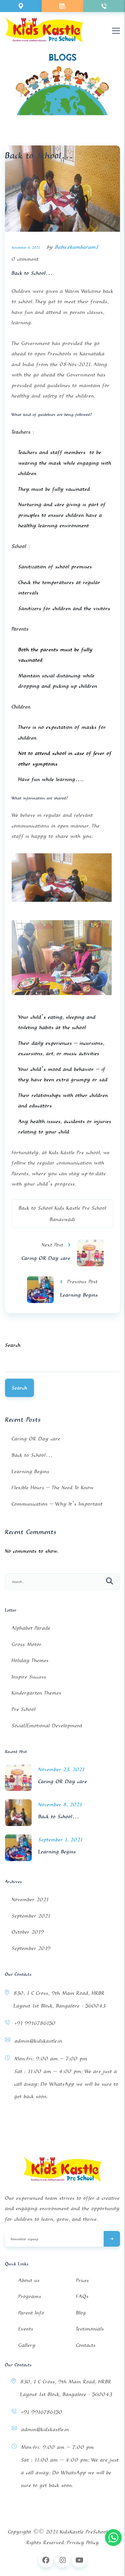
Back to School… (32, 273)
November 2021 (30, 1899)
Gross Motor (27, 1644)
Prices (82, 2280)
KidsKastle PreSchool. (84, 2532)
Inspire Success (29, 1677)
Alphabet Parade (31, 1628)
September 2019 (31, 1948)
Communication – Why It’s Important (57, 1504)
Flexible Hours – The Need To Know (53, 1487)
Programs (30, 2296)
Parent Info (31, 2313)
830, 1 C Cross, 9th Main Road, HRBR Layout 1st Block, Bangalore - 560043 (60, 1999)
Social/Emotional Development (47, 1725)
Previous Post (82, 1281)
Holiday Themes (30, 1660)
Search (13, 1345)
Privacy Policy (83, 2542)
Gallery (27, 2345)
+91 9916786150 (35, 2023)
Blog (81, 2313)
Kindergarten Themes (36, 1693)
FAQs (82, 2296)
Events (26, 2329)
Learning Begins (79, 1295)
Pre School (24, 1709)
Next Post (52, 1245)
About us (29, 2280)
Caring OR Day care (46, 1258)
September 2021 (31, 1916)
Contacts (86, 2345)
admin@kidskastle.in (38, 2041)
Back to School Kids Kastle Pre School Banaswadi (62, 1213)
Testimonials (90, 2329)
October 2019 (28, 1932)
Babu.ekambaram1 (76, 247)
